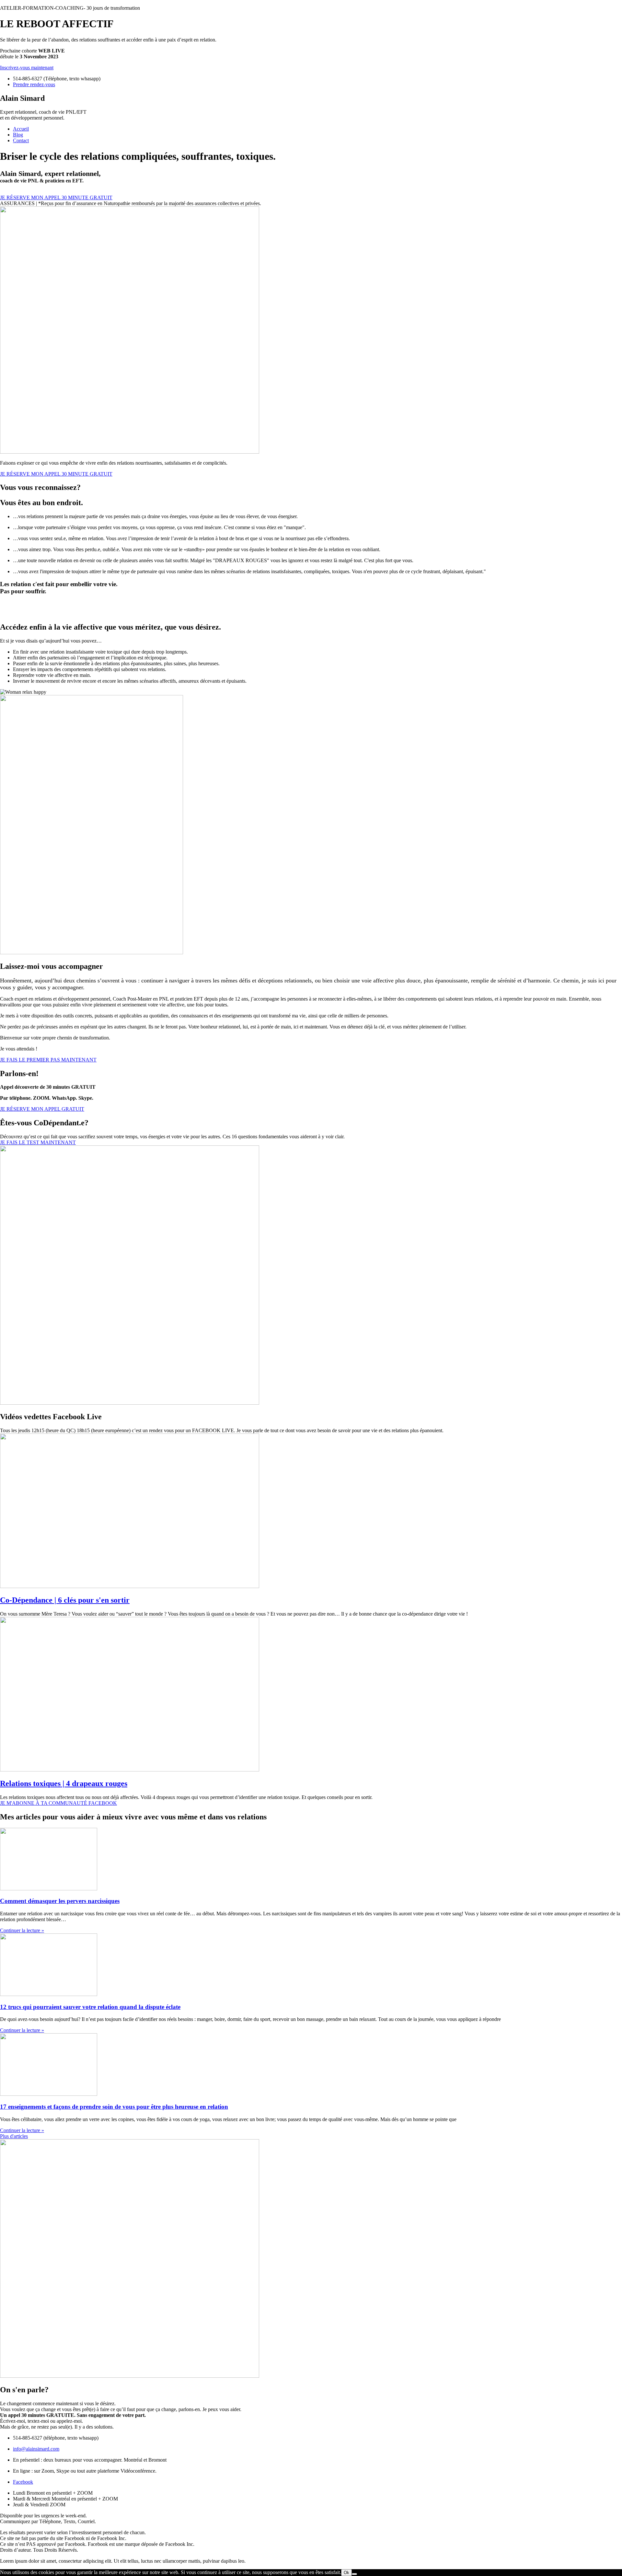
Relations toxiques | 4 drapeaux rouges (64, 1783)
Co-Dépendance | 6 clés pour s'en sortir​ (65, 1600)
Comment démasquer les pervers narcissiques (60, 1901)
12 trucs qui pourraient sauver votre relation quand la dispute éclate (90, 2007)
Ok (346, 2573)
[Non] (354, 2574)
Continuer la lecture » (22, 1930)
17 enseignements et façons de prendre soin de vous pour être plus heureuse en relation (114, 2107)
